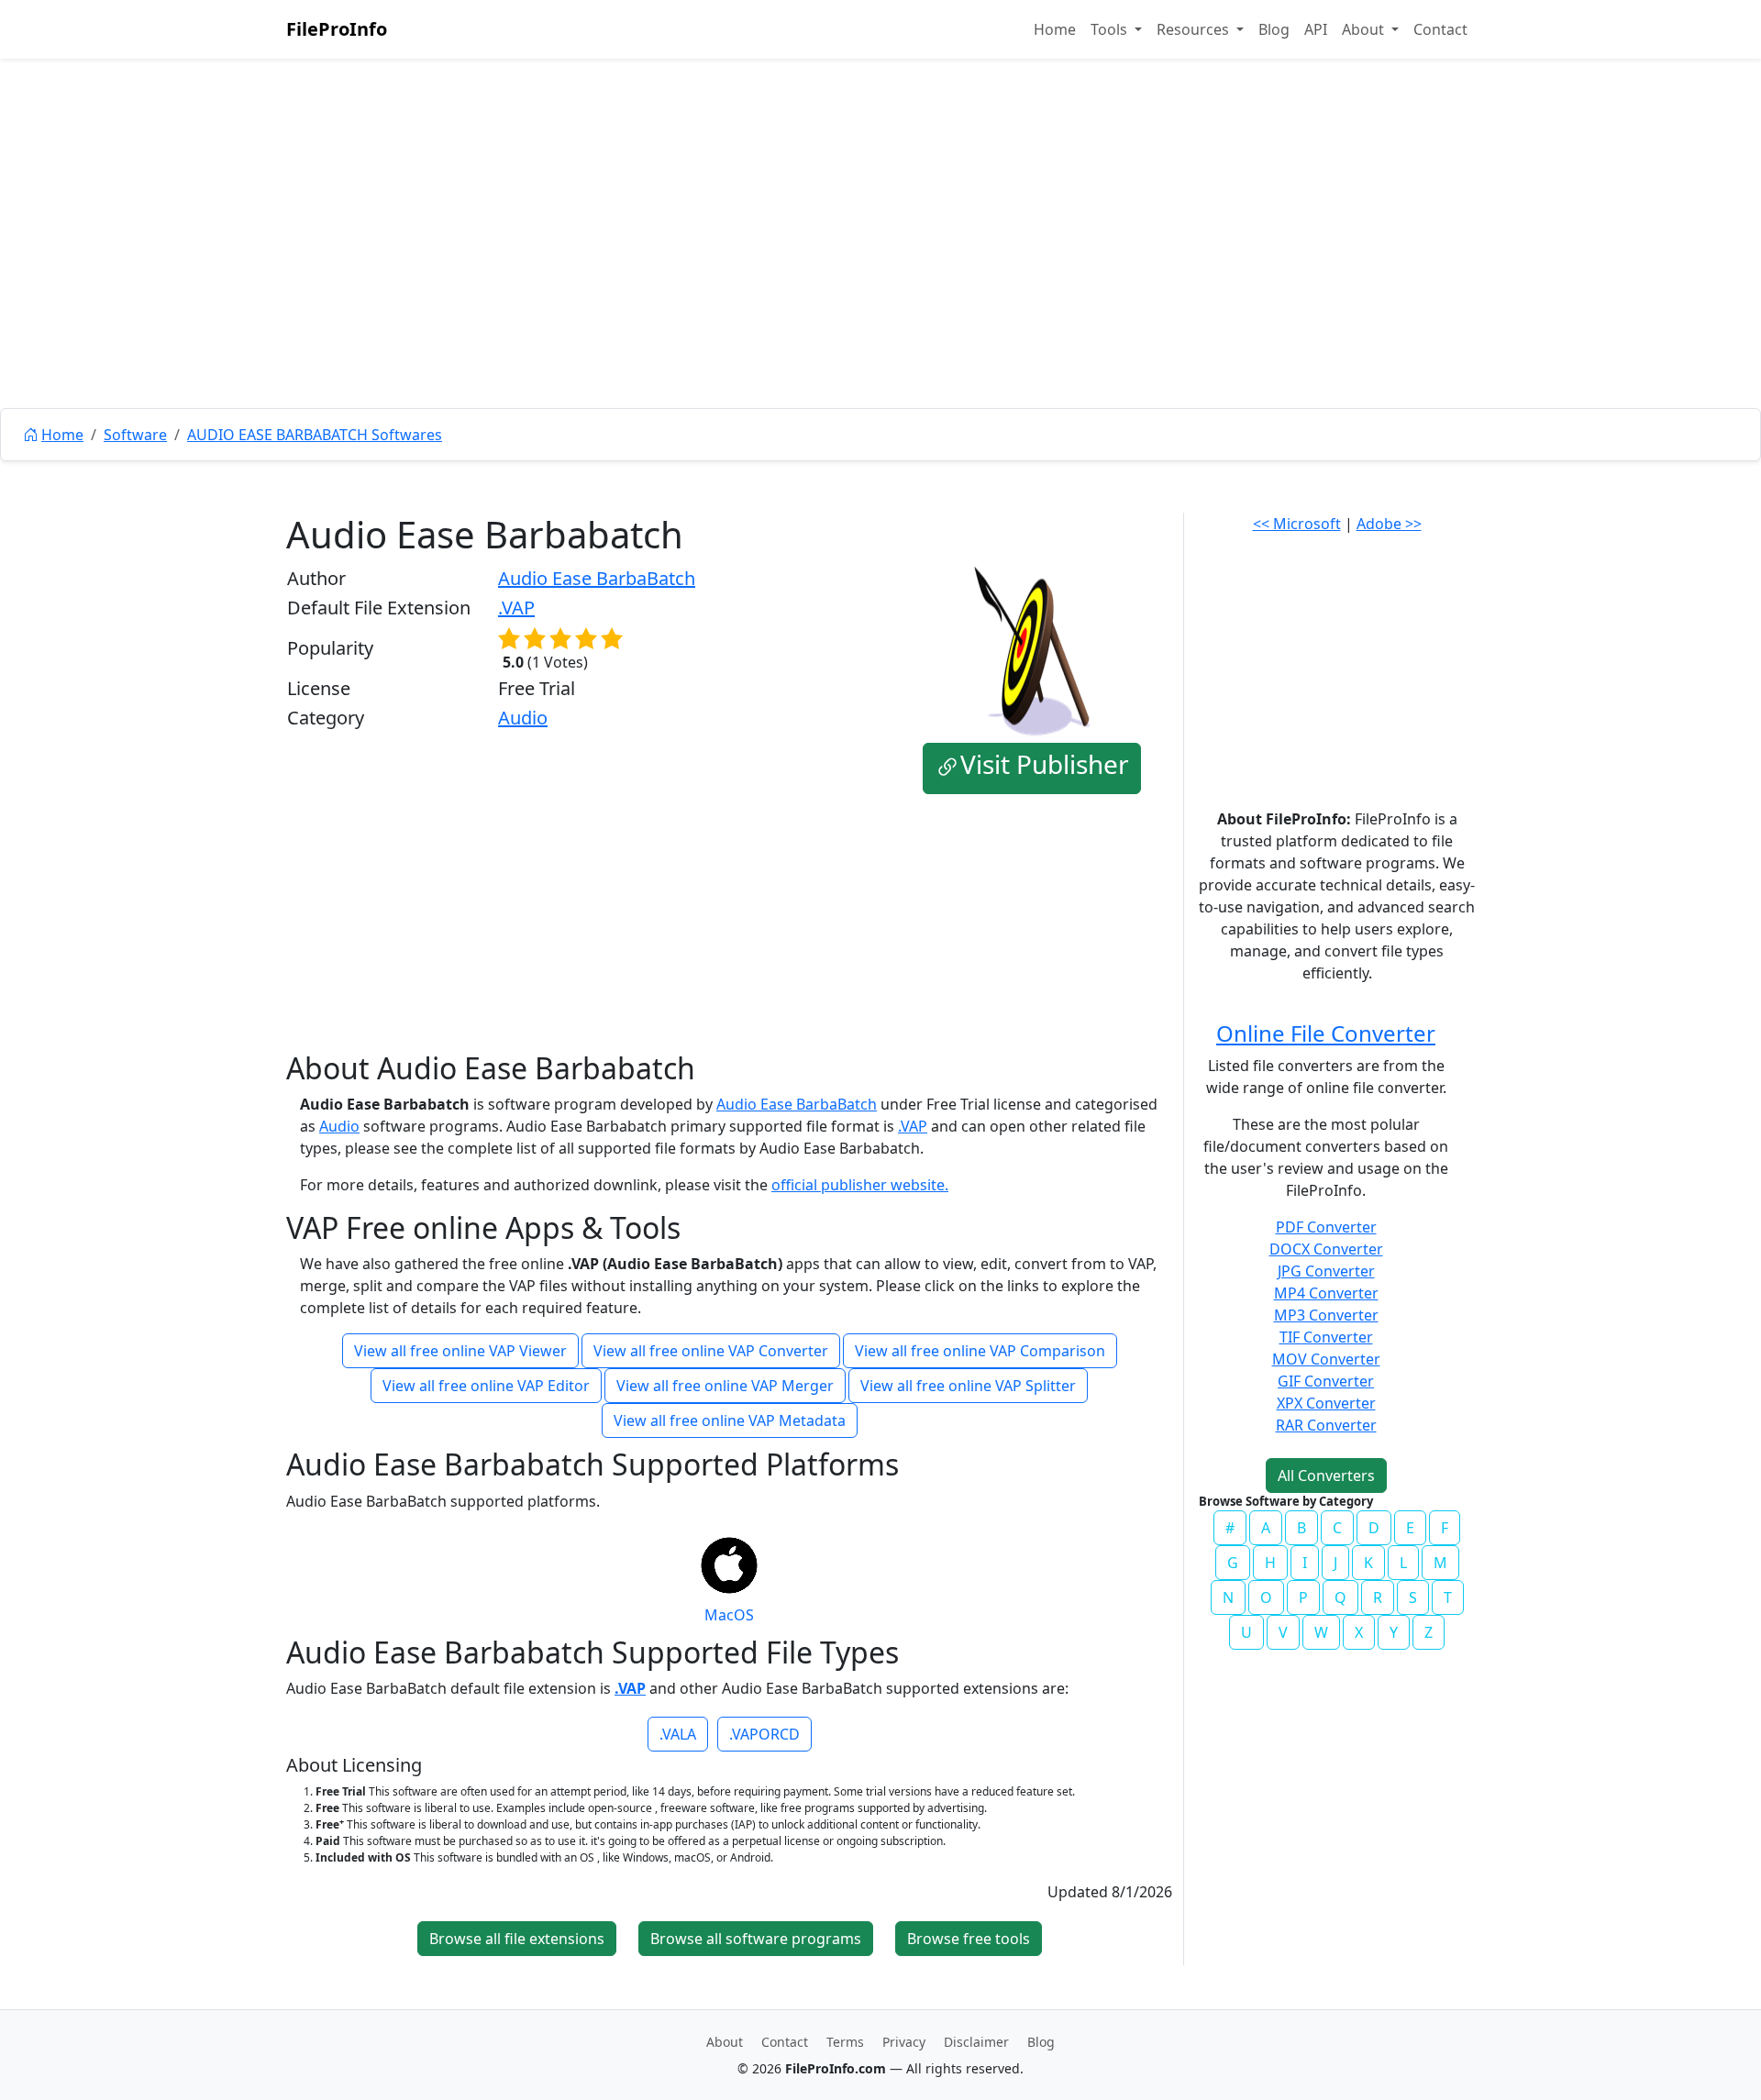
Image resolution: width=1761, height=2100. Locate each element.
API (1316, 29)
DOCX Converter (1326, 1249)
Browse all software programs (756, 1939)
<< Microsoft (1297, 524)
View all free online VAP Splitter (968, 1386)
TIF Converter (1326, 1337)
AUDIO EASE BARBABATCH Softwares (315, 435)
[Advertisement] (880, 275)
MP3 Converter (1326, 1315)
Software (135, 435)
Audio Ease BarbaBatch (597, 578)
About (725, 2042)
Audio (523, 718)
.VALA (678, 1734)
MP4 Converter (1326, 1293)
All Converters (1326, 1476)
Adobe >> (1389, 524)
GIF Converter (1326, 1381)
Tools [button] (1111, 29)
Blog (1274, 29)
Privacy (904, 2042)
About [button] (1365, 29)
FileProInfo (337, 29)
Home (1055, 29)
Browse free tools (969, 1939)
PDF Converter (1326, 1227)
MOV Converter (1326, 1359)
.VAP (516, 608)
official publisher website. (860, 1185)
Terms (845, 2042)
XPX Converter (1326, 1403)
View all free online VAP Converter (711, 1351)
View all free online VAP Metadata (730, 1420)
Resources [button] (1195, 29)
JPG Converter (1326, 1271)
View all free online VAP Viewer (460, 1351)
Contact (1440, 29)
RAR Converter (1326, 1425)
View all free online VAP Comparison (980, 1351)
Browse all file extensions (517, 1939)
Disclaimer (976, 2042)
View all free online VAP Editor (486, 1386)
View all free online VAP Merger (725, 1386)
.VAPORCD (764, 1734)
